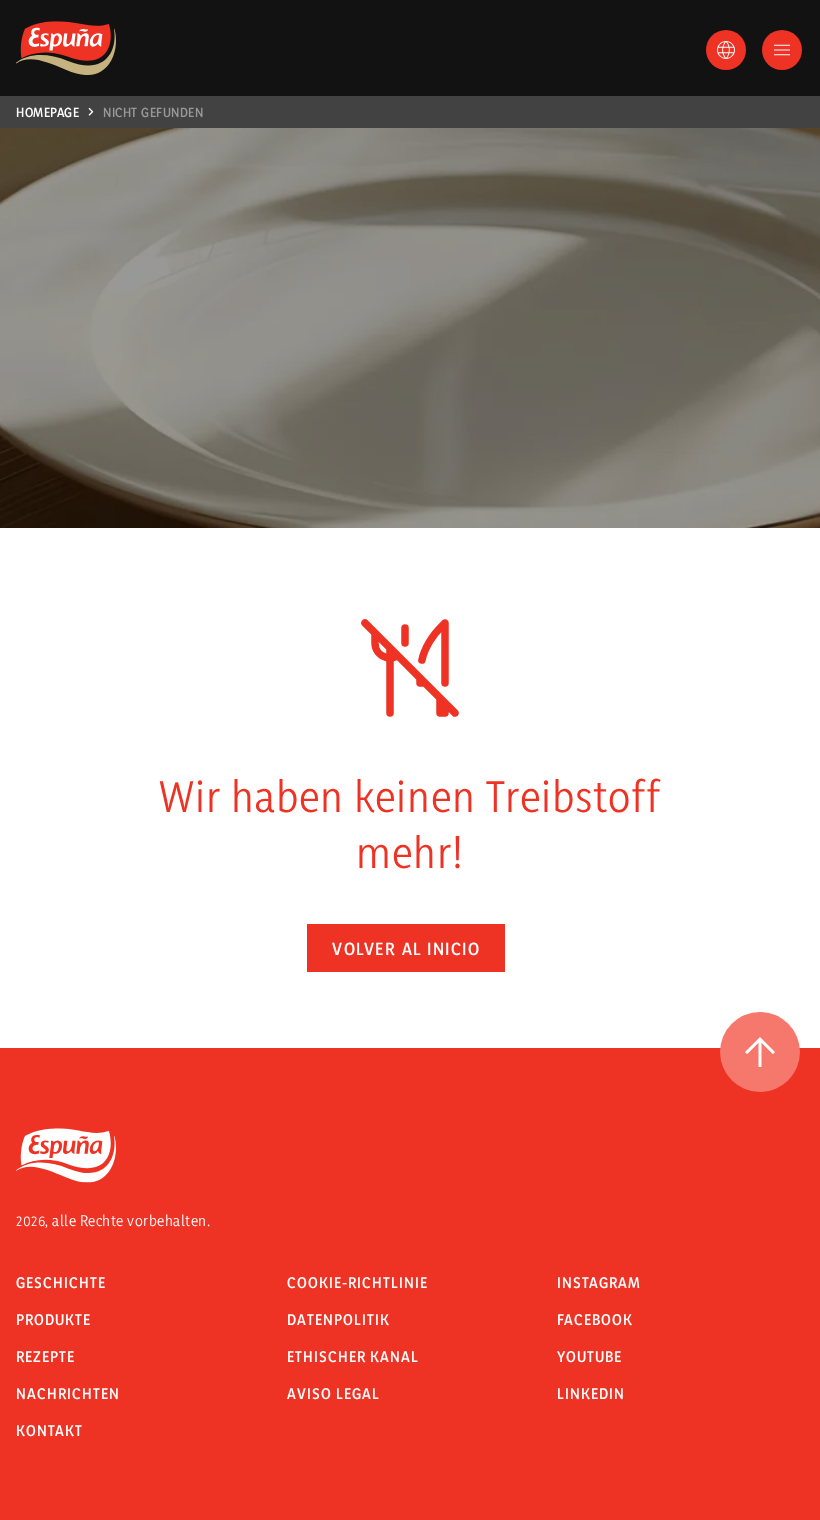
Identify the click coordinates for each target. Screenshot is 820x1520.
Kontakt (49, 1430)
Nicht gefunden (153, 112)
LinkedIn (591, 1393)
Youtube (589, 1356)
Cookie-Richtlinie (357, 1282)
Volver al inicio (406, 948)
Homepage (47, 112)
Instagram (599, 1282)
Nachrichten (68, 1393)
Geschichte (61, 1282)
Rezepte (45, 1356)
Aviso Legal (333, 1393)
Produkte (53, 1319)
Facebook (595, 1319)
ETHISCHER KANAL (353, 1356)
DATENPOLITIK (338, 1319)
